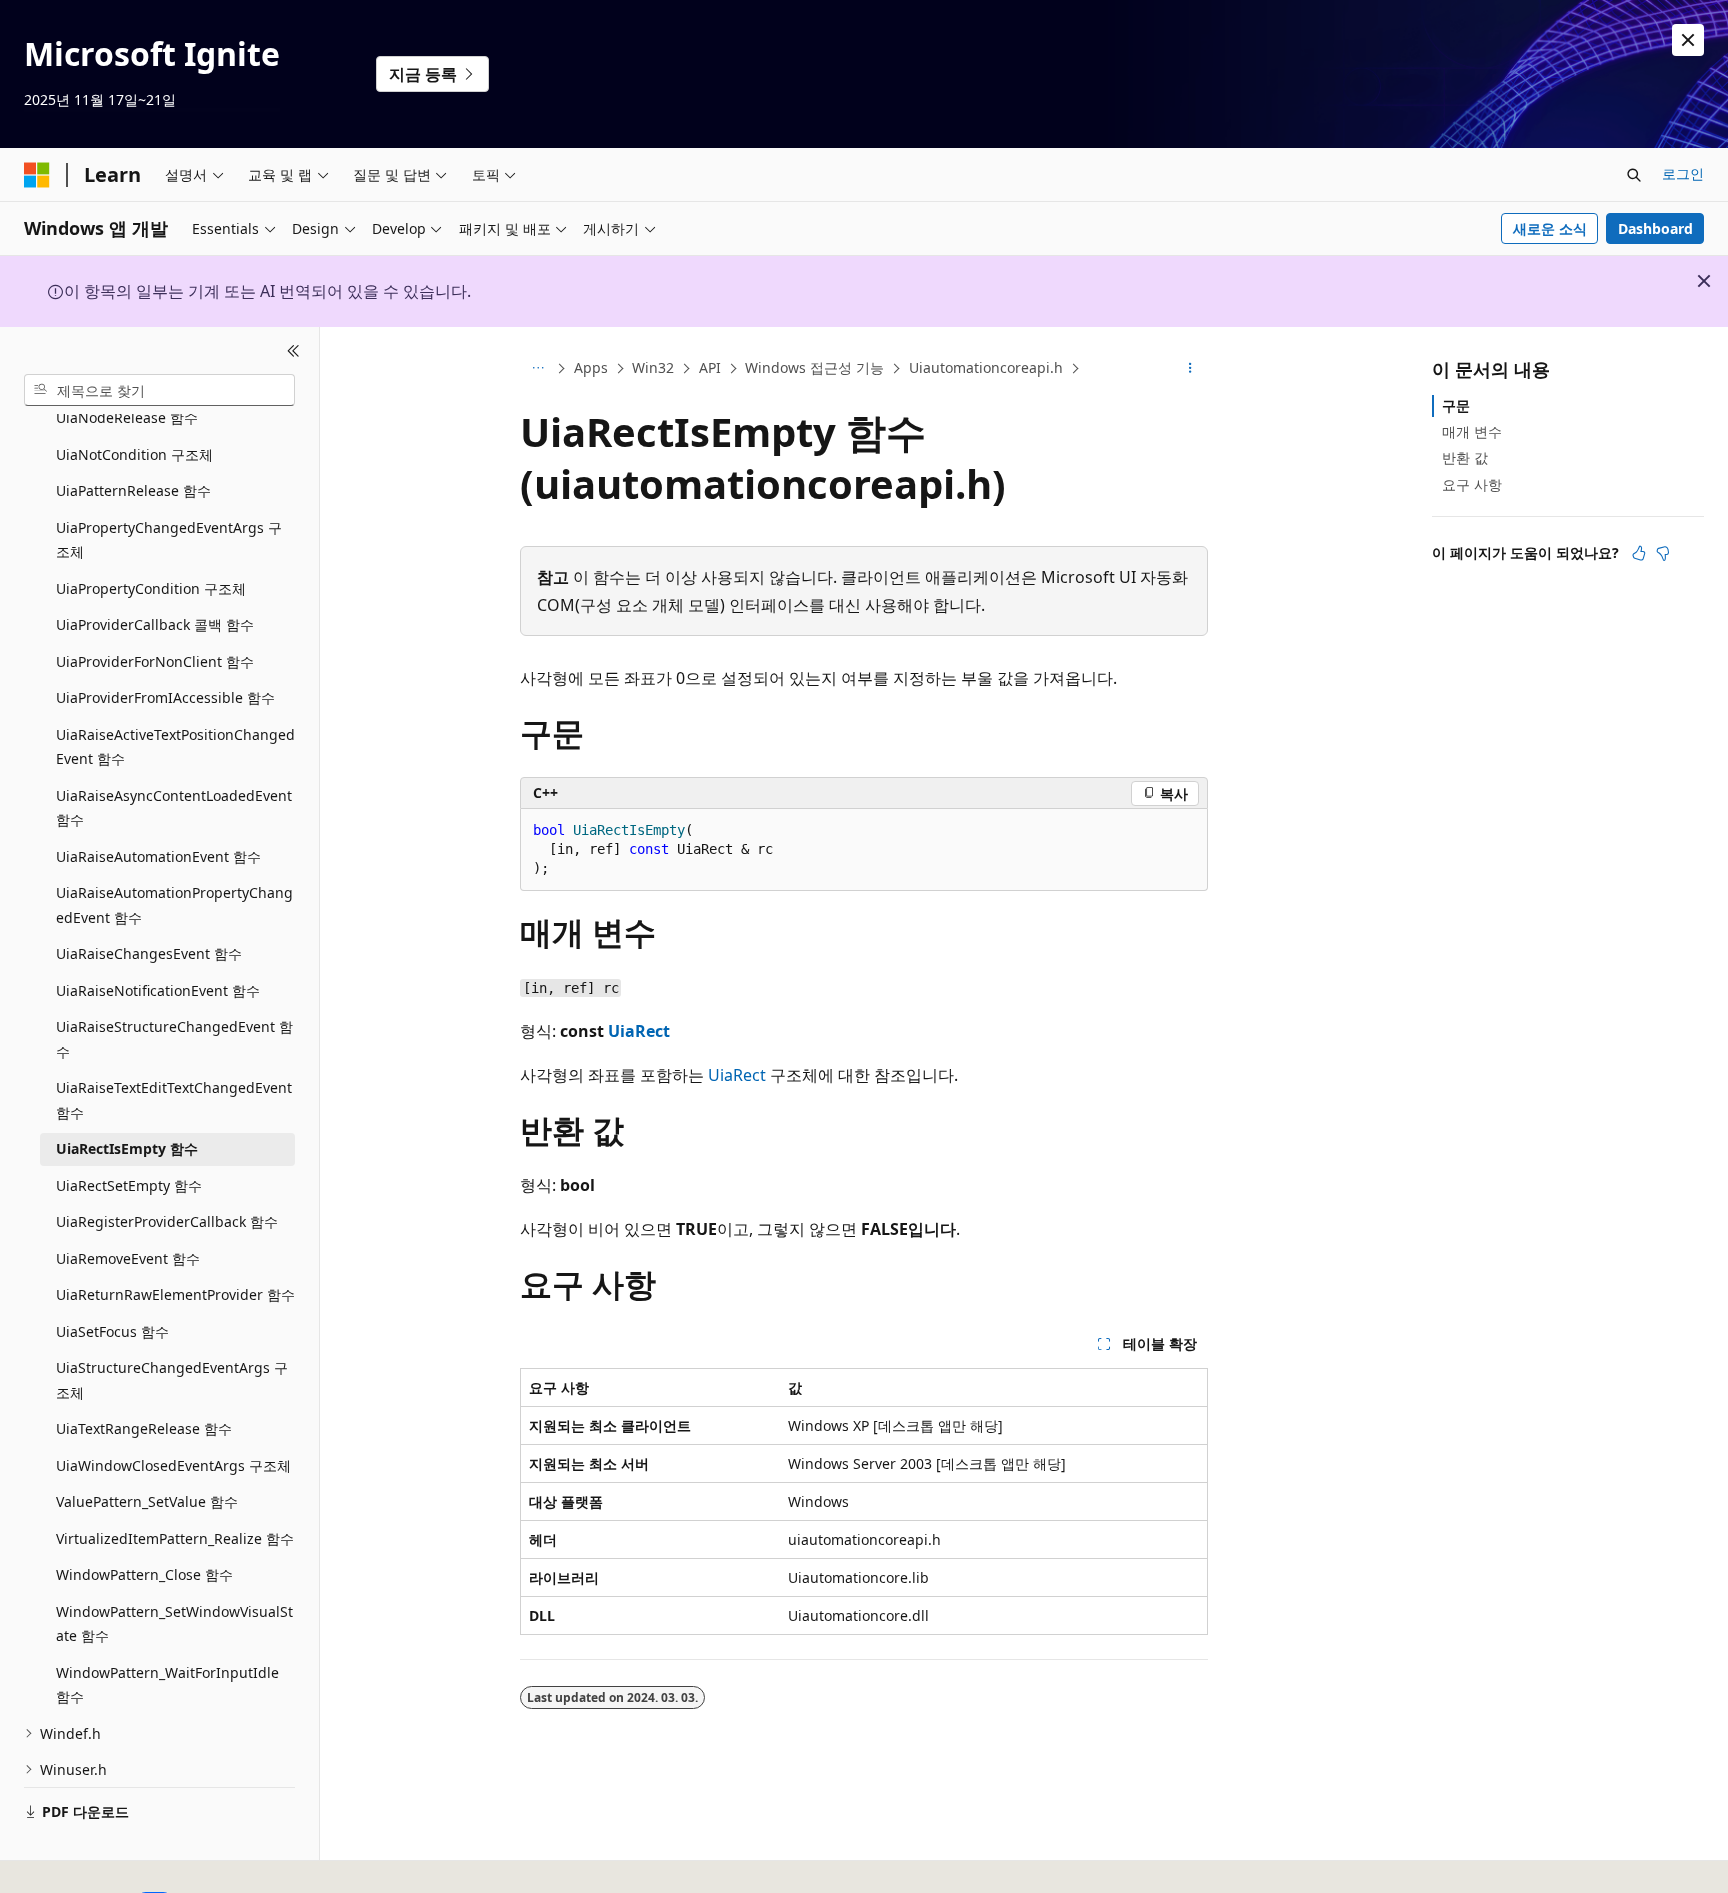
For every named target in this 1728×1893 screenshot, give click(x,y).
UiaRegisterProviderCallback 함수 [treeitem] (167, 1221)
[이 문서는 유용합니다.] (1639, 553)
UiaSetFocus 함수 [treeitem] (112, 1331)
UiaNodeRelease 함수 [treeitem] (127, 417)
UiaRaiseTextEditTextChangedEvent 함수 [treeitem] (174, 1100)
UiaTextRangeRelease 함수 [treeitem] (144, 1428)
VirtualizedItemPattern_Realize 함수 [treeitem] (175, 1538)
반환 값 (1465, 457)
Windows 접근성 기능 (814, 367)
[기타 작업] (1190, 369)
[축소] (293, 351)
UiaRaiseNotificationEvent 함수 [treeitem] (158, 990)
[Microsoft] (37, 175)
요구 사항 (1472, 484)
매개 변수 (1472, 431)
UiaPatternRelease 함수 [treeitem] (133, 490)
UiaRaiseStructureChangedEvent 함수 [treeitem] (174, 1039)
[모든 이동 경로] (537, 369)
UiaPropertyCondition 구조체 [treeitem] (151, 588)
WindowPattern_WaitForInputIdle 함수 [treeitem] (167, 1685)
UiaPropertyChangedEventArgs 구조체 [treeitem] (169, 540)
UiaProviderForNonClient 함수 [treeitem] (155, 661)
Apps (591, 367)
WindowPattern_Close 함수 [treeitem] (144, 1574)
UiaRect (639, 1031)
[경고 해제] (1688, 40)
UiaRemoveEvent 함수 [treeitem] (128, 1258)
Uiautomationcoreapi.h (986, 367)
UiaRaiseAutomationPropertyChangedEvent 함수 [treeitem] (174, 905)
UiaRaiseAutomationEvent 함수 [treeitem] (158, 856)
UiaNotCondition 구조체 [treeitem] (134, 454)
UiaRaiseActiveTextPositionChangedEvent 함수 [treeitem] (175, 747)
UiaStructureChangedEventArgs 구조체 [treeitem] (172, 1380)
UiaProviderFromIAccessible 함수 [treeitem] (165, 697)
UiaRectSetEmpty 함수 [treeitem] (129, 1185)
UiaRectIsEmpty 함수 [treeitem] (127, 1148)
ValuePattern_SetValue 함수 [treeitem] (147, 1501)
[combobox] (159, 390)
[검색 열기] (1634, 175)
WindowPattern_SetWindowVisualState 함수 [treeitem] (174, 1624)
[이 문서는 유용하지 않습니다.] (1663, 553)
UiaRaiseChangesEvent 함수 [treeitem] (149, 953)
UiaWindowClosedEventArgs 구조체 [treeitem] (173, 1465)
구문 (1456, 405)
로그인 (1683, 173)
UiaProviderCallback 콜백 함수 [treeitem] (155, 624)
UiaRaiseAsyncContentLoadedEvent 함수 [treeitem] (174, 808)
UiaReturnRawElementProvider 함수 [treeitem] (175, 1294)
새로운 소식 (1550, 228)
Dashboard (1655, 228)
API (710, 367)
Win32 (653, 367)
